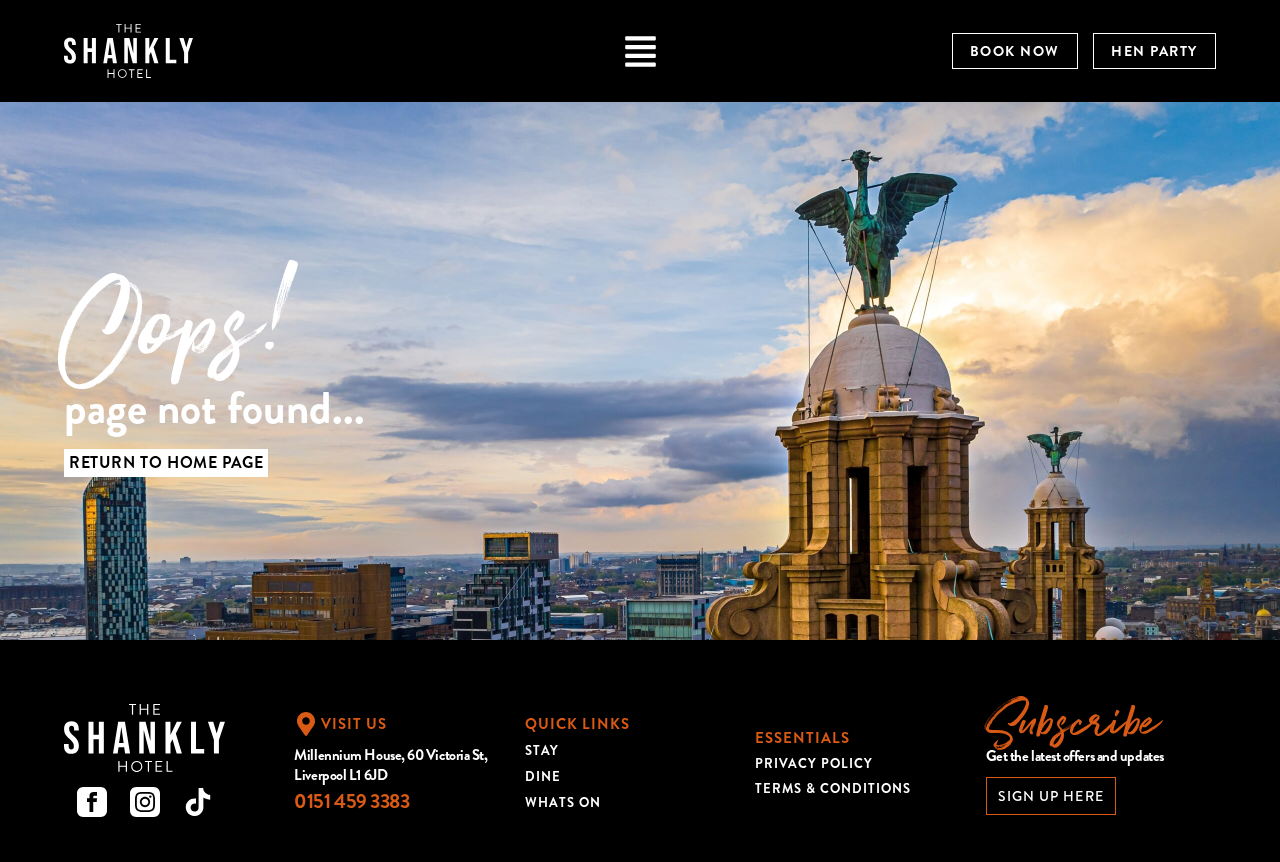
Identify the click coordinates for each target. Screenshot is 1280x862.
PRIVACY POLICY (814, 763)
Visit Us (354, 724)
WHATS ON (563, 802)
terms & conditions (833, 788)
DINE (543, 776)
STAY (542, 750)
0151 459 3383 (351, 801)
